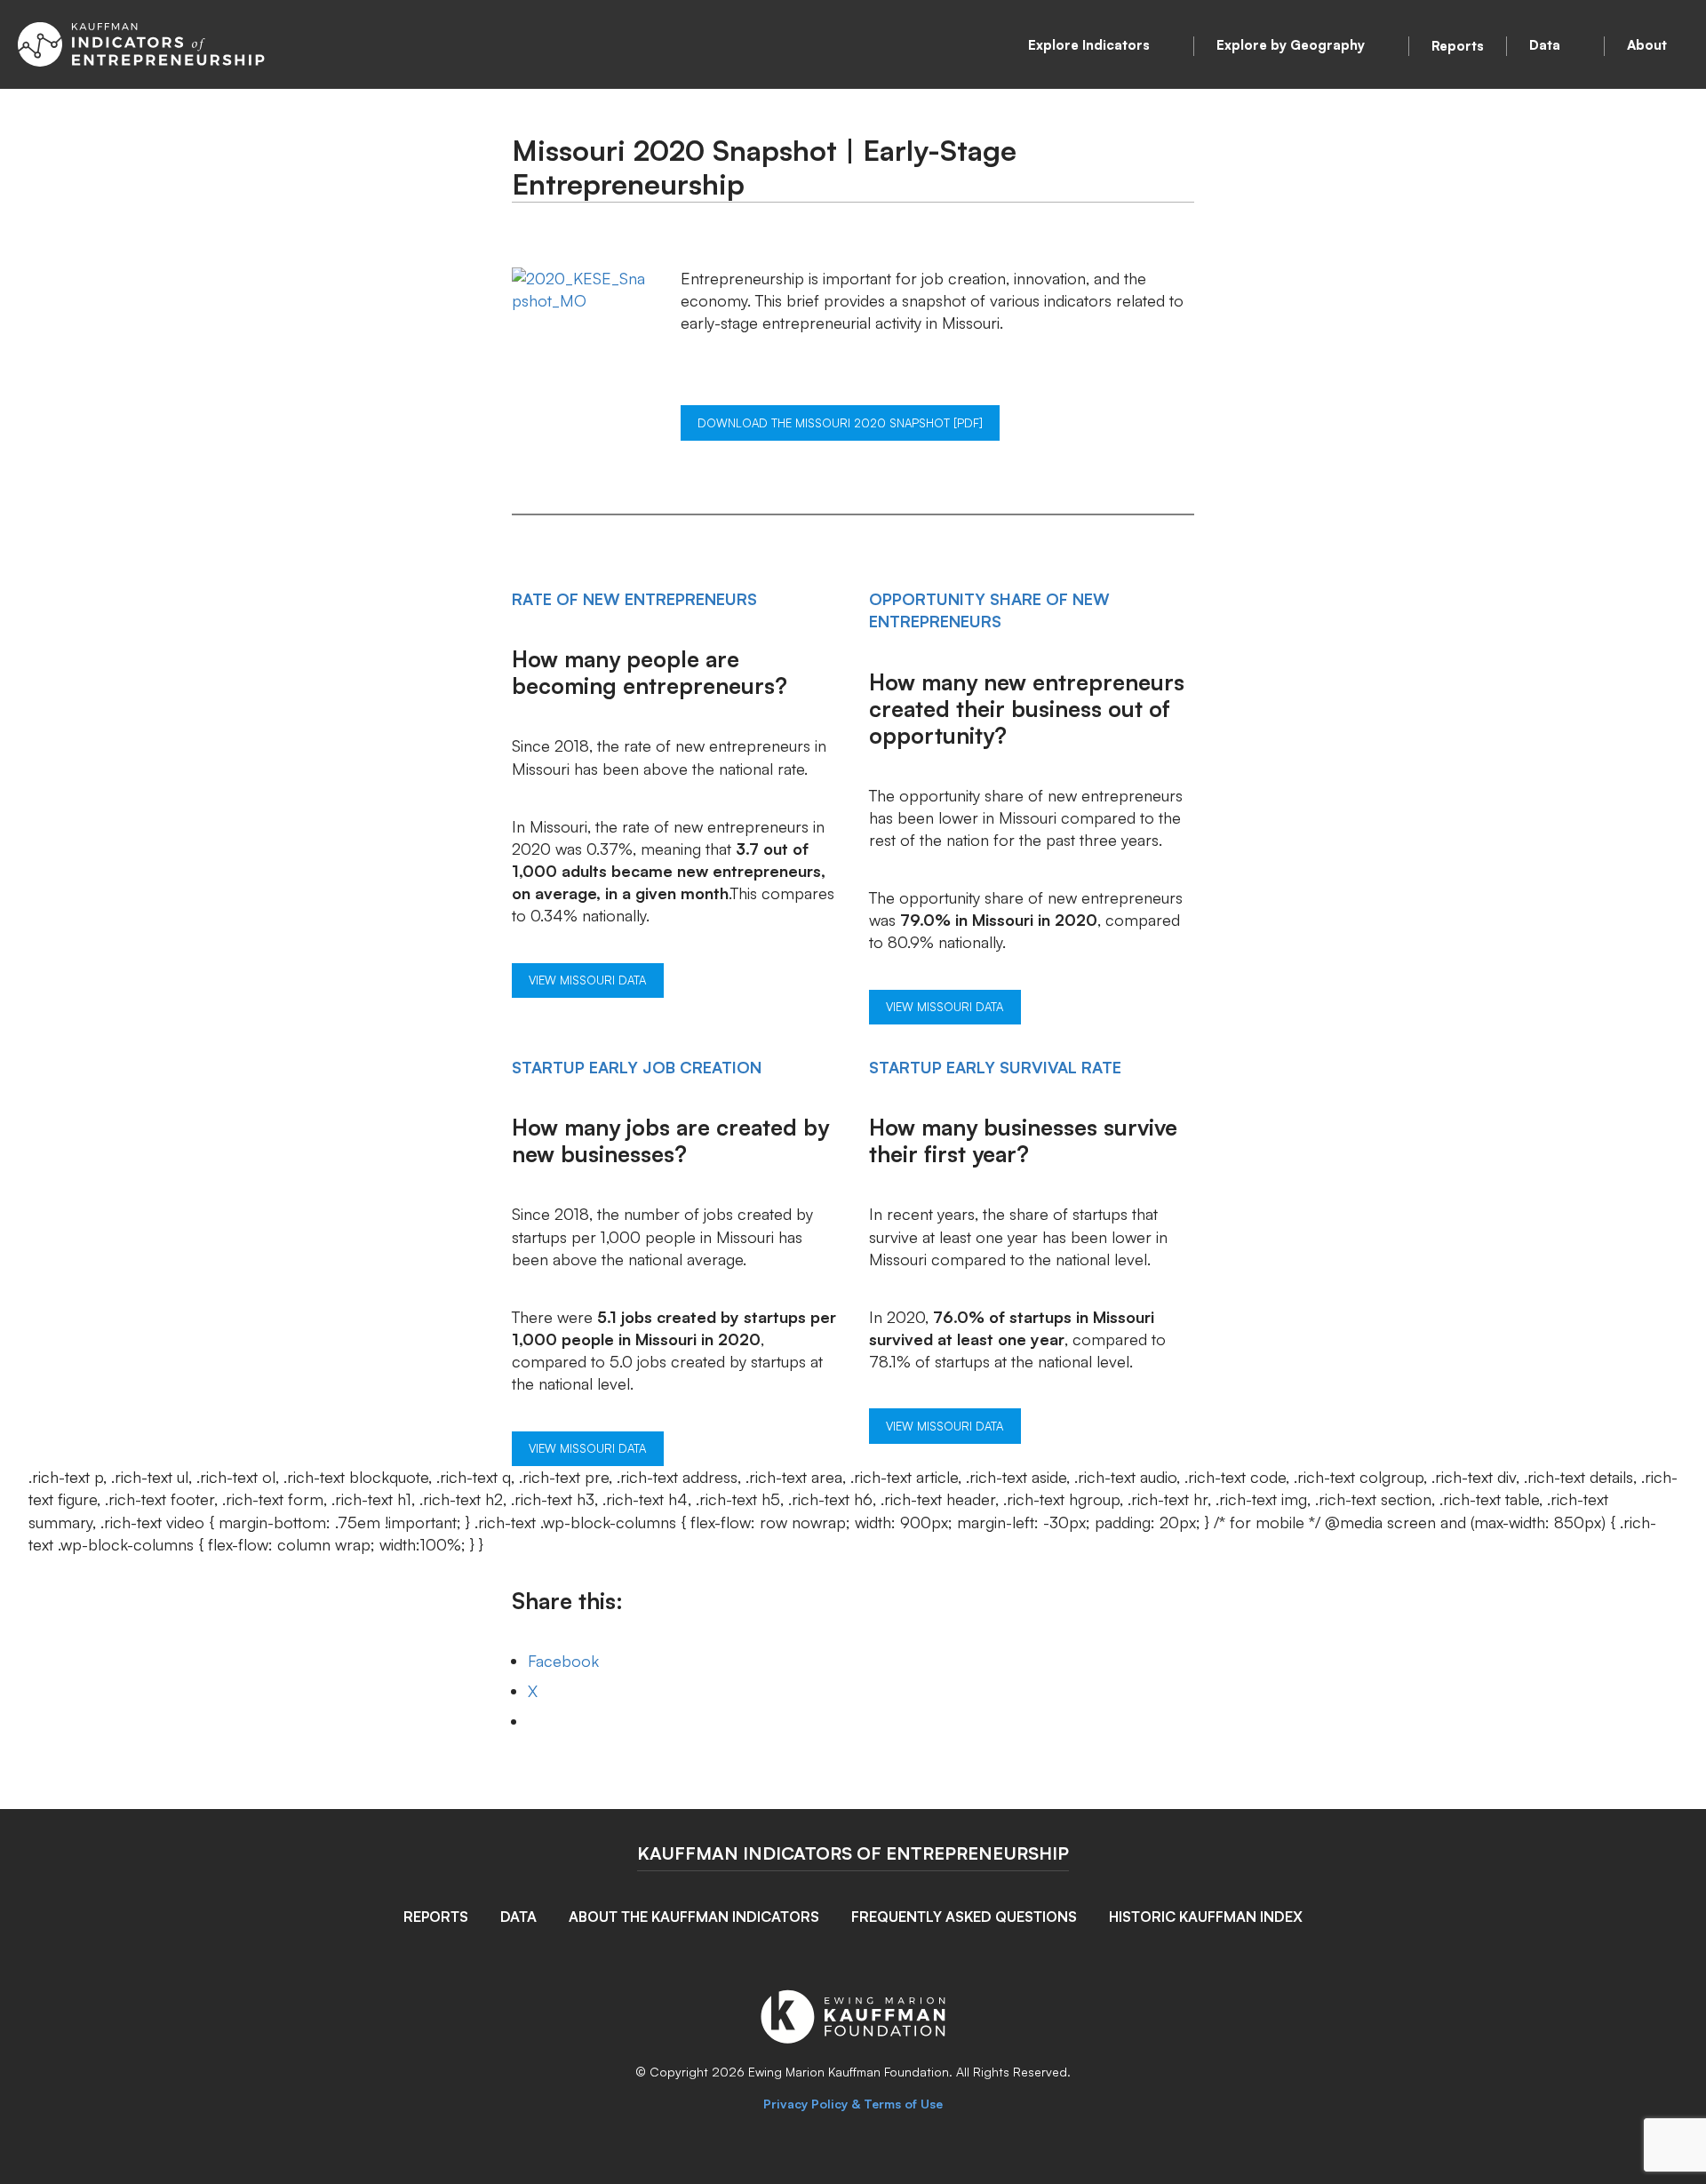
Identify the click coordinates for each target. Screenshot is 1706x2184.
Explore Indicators (1089, 45)
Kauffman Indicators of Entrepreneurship (853, 1853)
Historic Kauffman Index (1206, 1917)
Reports (1458, 46)
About (1647, 45)
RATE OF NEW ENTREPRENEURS (634, 599)
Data (1545, 45)
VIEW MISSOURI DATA (587, 980)
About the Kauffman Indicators (694, 1917)
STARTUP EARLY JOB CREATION (637, 1067)
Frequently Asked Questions (964, 1917)
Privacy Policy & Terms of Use (853, 2104)
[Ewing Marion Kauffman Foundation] (853, 2037)
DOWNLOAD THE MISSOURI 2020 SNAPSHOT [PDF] (840, 423)
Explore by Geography (1291, 45)
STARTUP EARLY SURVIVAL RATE (995, 1067)
